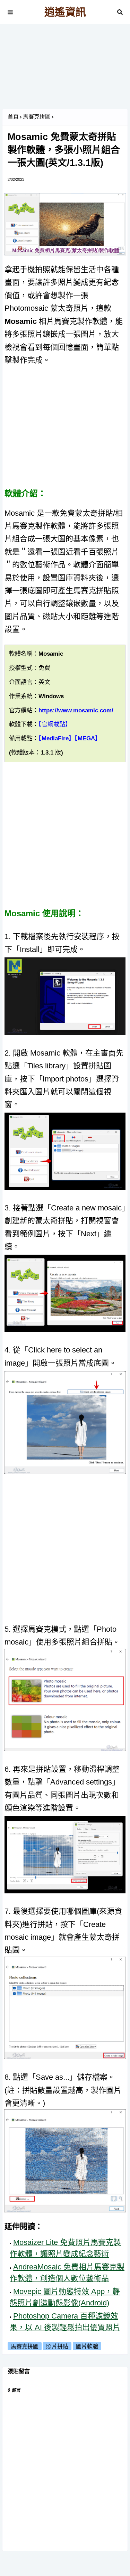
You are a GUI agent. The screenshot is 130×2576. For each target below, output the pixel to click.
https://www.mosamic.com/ (76, 710)
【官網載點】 (55, 724)
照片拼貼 (57, 2346)
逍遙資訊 (65, 12)
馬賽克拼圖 (37, 117)
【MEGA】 (88, 738)
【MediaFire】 (57, 738)
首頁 (13, 117)
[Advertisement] (65, 69)
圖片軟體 (87, 2346)
